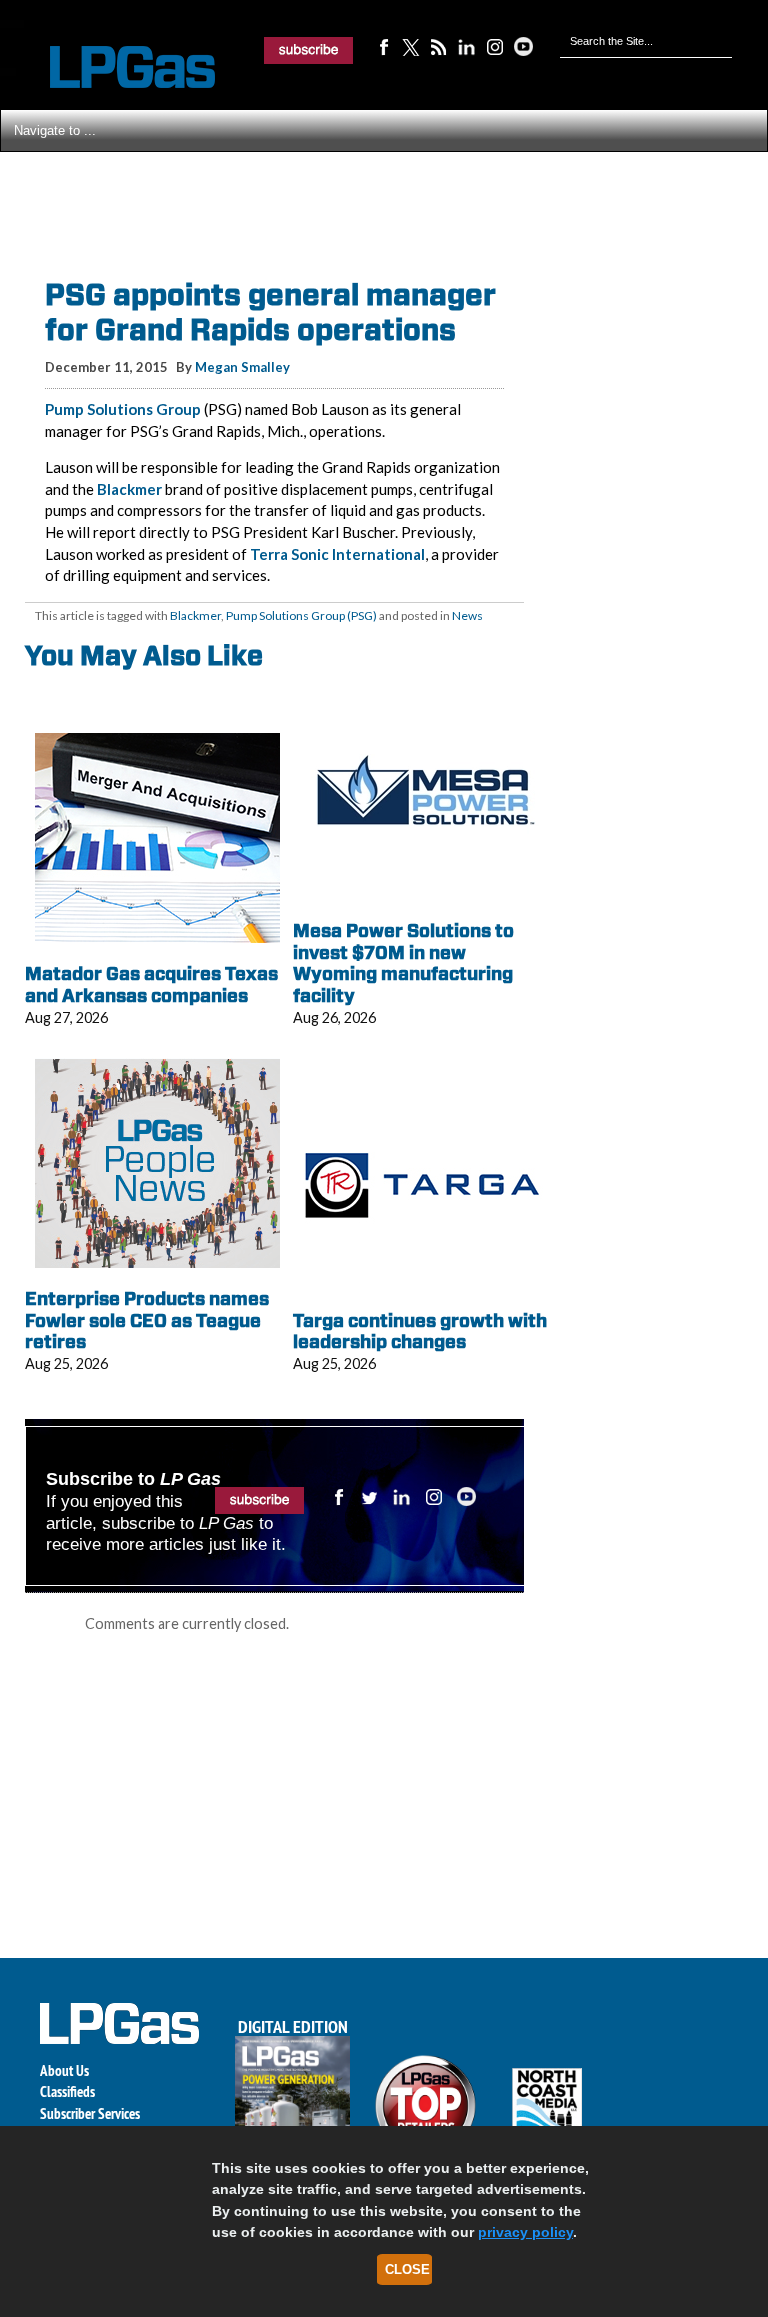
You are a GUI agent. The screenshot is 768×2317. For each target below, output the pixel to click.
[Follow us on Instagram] (495, 46)
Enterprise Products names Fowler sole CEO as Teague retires (147, 1320)
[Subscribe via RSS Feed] (439, 46)
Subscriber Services (90, 2113)
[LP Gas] (115, 67)
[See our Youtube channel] (523, 46)
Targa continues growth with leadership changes (420, 1331)
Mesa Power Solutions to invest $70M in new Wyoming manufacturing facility (403, 963)
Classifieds (67, 2091)
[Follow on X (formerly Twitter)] (411, 46)
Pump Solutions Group (123, 409)
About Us (64, 2070)
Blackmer (129, 489)
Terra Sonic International (337, 554)
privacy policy (525, 2232)
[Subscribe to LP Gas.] (309, 50)
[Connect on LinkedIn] (467, 46)
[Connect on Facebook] (383, 46)
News (467, 615)
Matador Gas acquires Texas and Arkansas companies (151, 984)
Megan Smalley (242, 367)
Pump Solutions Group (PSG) (301, 615)
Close (407, 2269)
